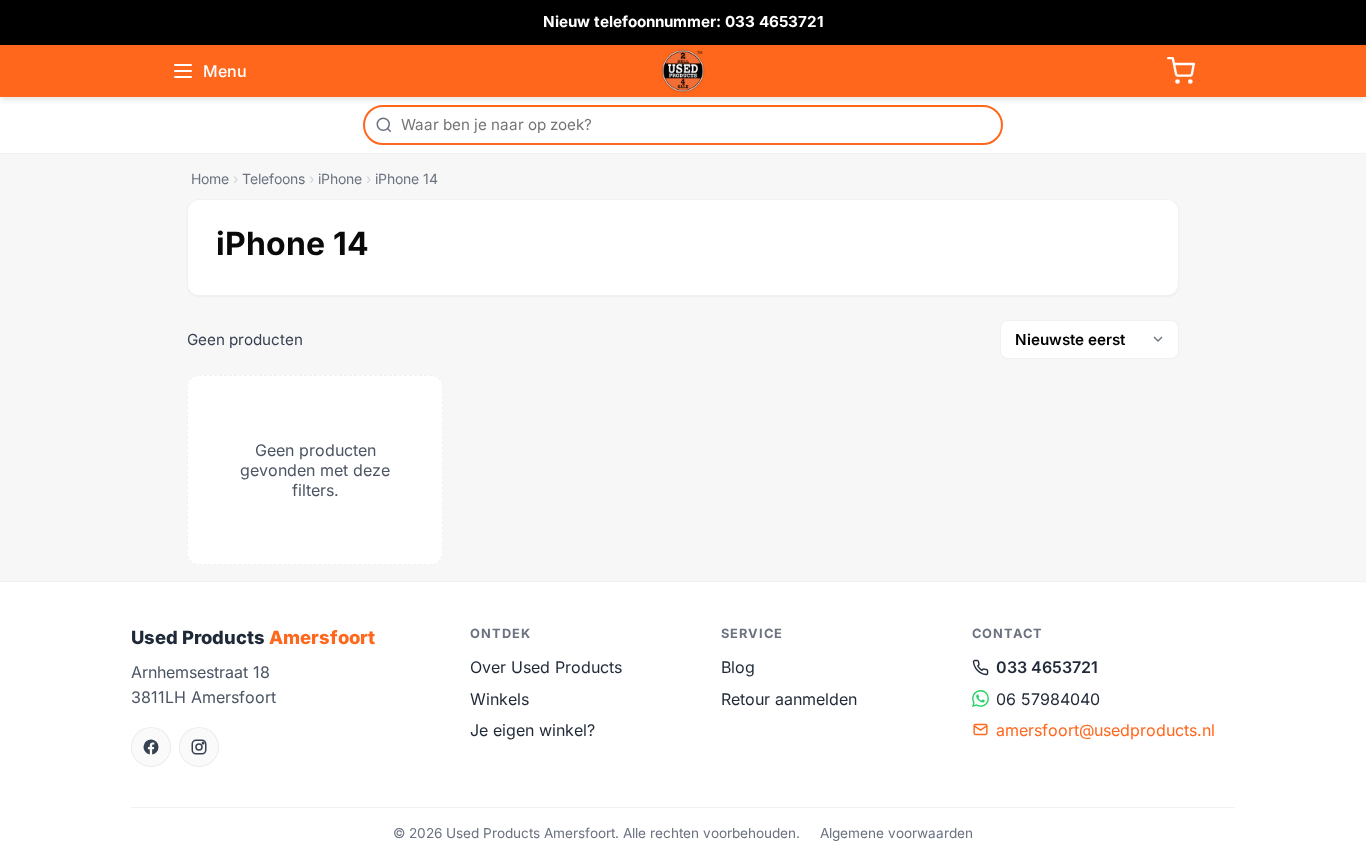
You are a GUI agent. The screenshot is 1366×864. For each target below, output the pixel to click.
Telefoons (273, 178)
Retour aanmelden (789, 699)
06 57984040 (1048, 699)
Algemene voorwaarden (896, 833)
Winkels (499, 699)
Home (210, 178)
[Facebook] (151, 747)
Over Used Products (546, 667)
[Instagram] (199, 747)
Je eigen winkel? (532, 730)
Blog (738, 667)
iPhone (340, 178)
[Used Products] (683, 71)
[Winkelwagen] (1181, 71)
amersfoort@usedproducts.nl (1105, 730)
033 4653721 (1047, 667)
